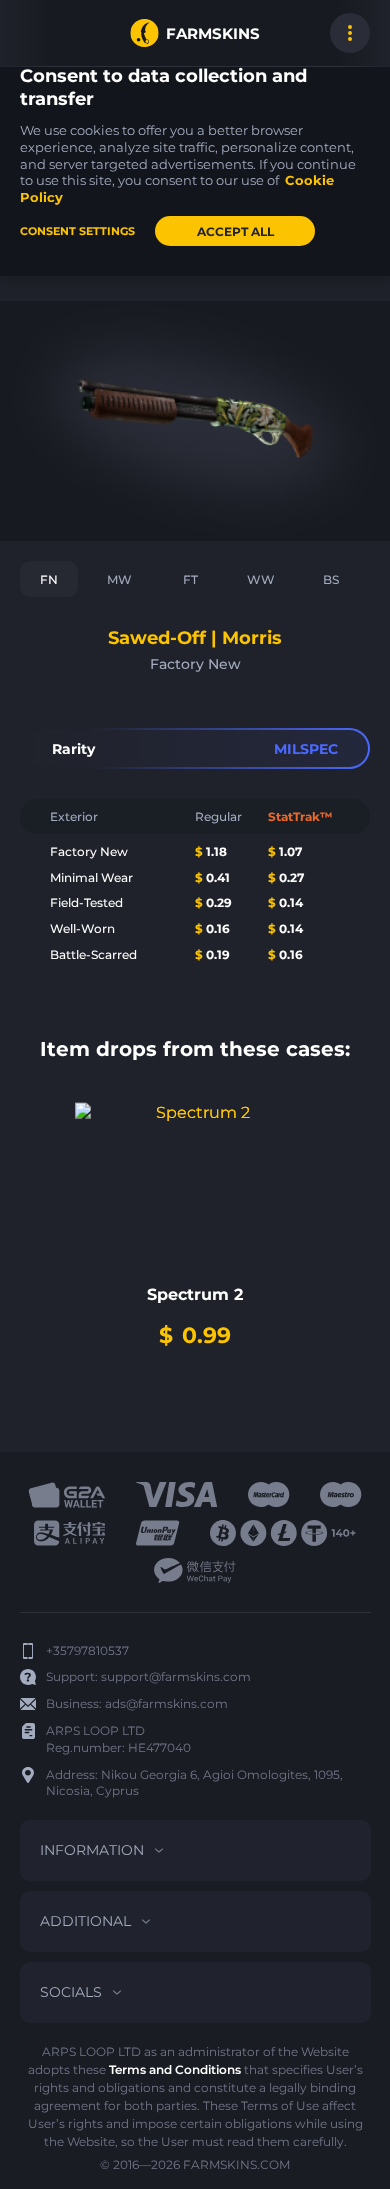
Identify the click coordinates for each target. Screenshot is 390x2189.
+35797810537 (87, 1650)
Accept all (235, 231)
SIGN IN (40, 33)
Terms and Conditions (175, 2069)
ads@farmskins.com (166, 1703)
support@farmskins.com (176, 1676)
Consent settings (77, 231)
